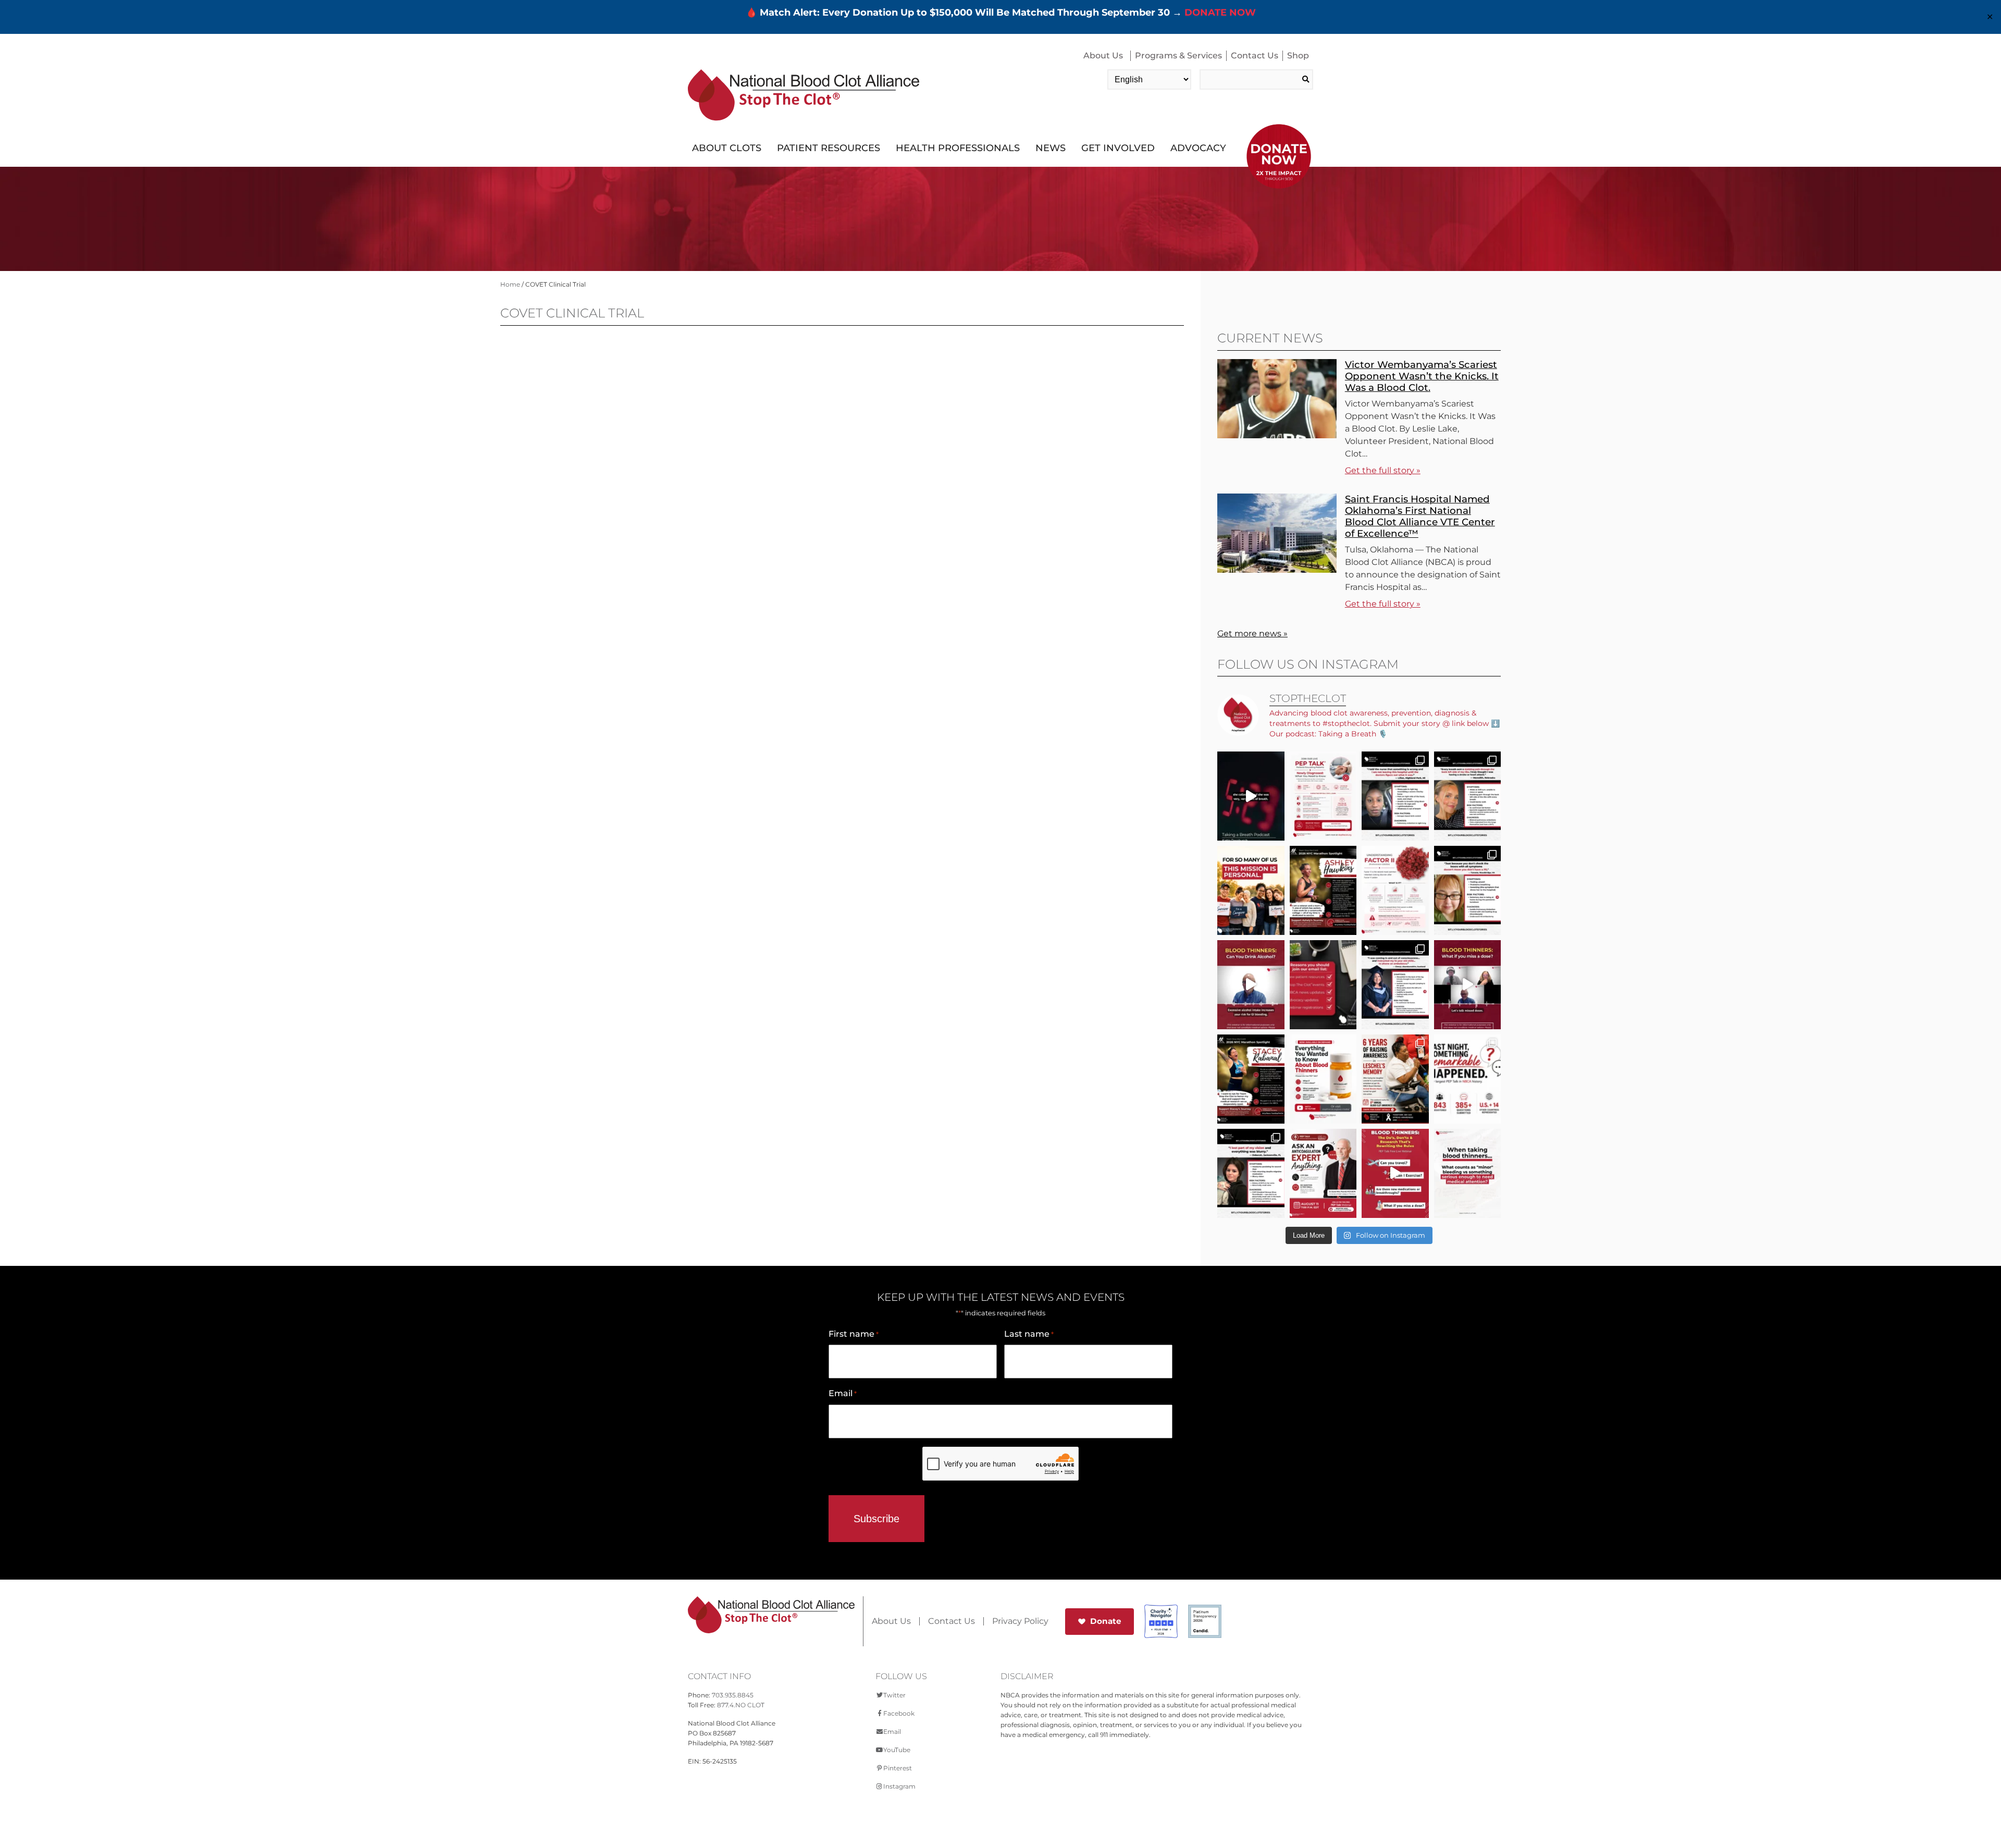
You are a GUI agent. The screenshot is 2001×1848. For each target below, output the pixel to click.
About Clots (727, 148)
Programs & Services (1178, 56)
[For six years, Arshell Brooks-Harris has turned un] (1395, 1079)
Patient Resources (829, 148)
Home (510, 284)
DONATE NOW (1220, 13)
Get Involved (1118, 148)
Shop (1298, 56)
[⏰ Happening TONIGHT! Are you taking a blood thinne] (1323, 1173)
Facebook (899, 1713)
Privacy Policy (1020, 1621)
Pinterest (898, 1768)
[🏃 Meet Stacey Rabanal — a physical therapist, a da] (1251, 1079)
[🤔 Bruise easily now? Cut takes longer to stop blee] (1468, 1173)
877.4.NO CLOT (741, 1705)
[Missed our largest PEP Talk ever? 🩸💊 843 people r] (1323, 1079)
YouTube (897, 1750)
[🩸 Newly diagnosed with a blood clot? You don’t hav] (1323, 796)
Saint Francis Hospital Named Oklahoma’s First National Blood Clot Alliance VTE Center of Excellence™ (1420, 516)
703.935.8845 (733, 1695)
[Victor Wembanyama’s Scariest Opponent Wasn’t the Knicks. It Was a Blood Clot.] (1277, 435)
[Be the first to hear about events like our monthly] (1323, 985)
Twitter (894, 1695)
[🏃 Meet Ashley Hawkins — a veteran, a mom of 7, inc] (1323, 890)
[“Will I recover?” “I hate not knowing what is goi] (1468, 1079)
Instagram (899, 1786)
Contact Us (1255, 56)
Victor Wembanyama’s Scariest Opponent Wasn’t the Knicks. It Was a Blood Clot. (1422, 376)
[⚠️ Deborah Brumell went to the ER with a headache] (1251, 1173)
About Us (1103, 56)
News (1051, 148)
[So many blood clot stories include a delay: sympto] (1395, 985)
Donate (1106, 1621)
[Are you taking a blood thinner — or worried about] (1251, 985)
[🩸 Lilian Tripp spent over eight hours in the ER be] (1395, 796)
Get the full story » (1383, 470)
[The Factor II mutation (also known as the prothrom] (1395, 890)
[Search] (1306, 79)
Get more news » (1252, 633)
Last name (1029, 1334)
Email (843, 1393)
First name (854, 1334)
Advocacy (1198, 148)
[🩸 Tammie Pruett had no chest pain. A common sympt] (1468, 890)
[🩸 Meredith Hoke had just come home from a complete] (1468, 796)
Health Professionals (958, 148)
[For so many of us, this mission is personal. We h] (1251, 890)
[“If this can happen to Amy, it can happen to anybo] (1251, 796)
